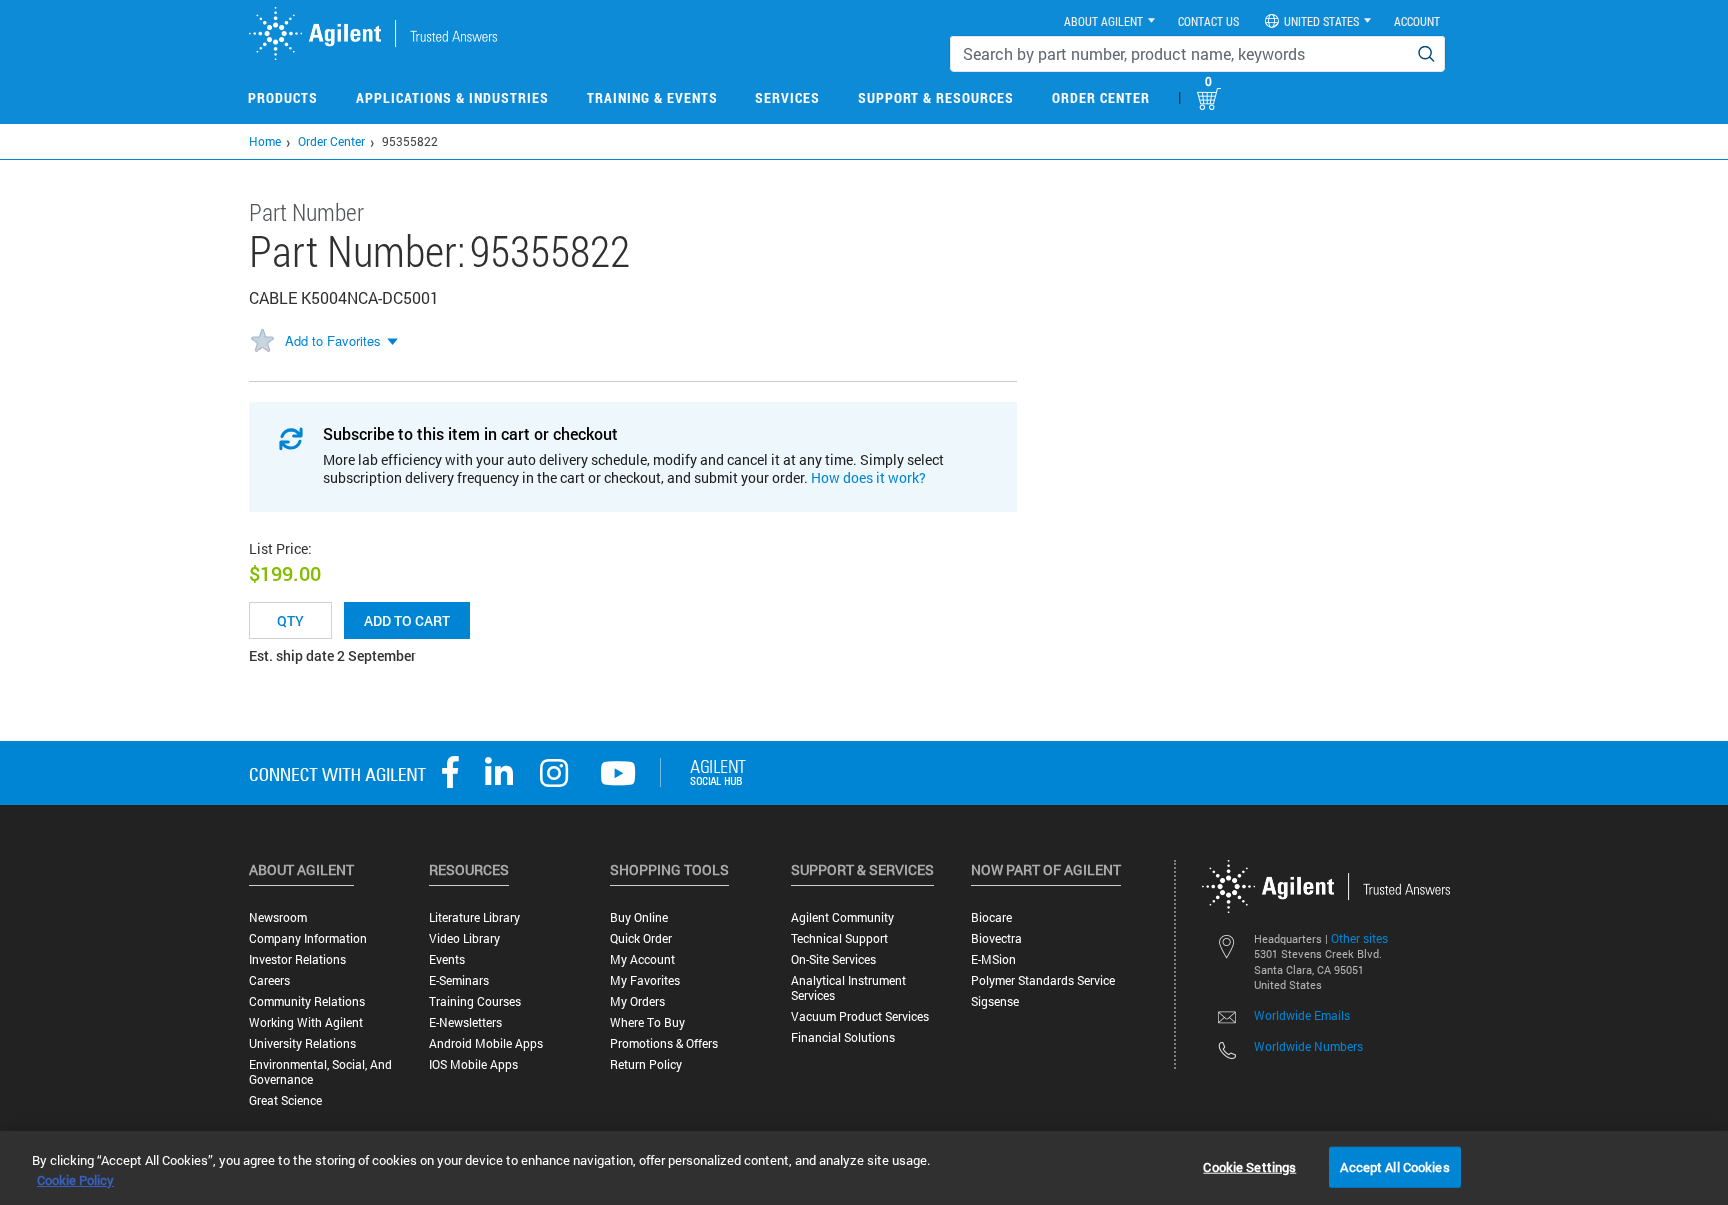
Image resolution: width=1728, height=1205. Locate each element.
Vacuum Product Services (860, 1016)
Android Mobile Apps (486, 1043)
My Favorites (645, 980)
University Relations (302, 1043)
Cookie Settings (1249, 1166)
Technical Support (839, 938)
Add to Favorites (333, 340)
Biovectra (996, 938)
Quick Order (641, 938)
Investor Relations (297, 959)
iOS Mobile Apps (473, 1064)
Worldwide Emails (1302, 1015)
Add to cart (407, 620)
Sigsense (995, 1001)
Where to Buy (647, 1022)
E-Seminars (459, 980)
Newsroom (278, 917)
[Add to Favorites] (262, 342)
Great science (285, 1100)
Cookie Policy (75, 1180)
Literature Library (474, 917)
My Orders (637, 1001)
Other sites (1359, 938)
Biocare (991, 917)
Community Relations (307, 1001)
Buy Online (639, 917)
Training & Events (652, 97)
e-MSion (993, 959)
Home (265, 141)
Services (787, 97)
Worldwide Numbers (1308, 1046)
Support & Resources (936, 97)
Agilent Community (842, 917)
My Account (642, 959)
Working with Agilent (306, 1022)
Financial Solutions (843, 1037)
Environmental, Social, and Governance (320, 1072)
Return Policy (646, 1064)
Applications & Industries (452, 97)
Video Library (464, 938)
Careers (269, 980)
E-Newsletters (465, 1022)
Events (447, 959)
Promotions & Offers (664, 1043)
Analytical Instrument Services (848, 988)
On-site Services (833, 959)
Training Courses (475, 1001)
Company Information (308, 938)
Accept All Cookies (1394, 1166)
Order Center (1101, 97)
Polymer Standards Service (1043, 980)
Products (283, 97)
